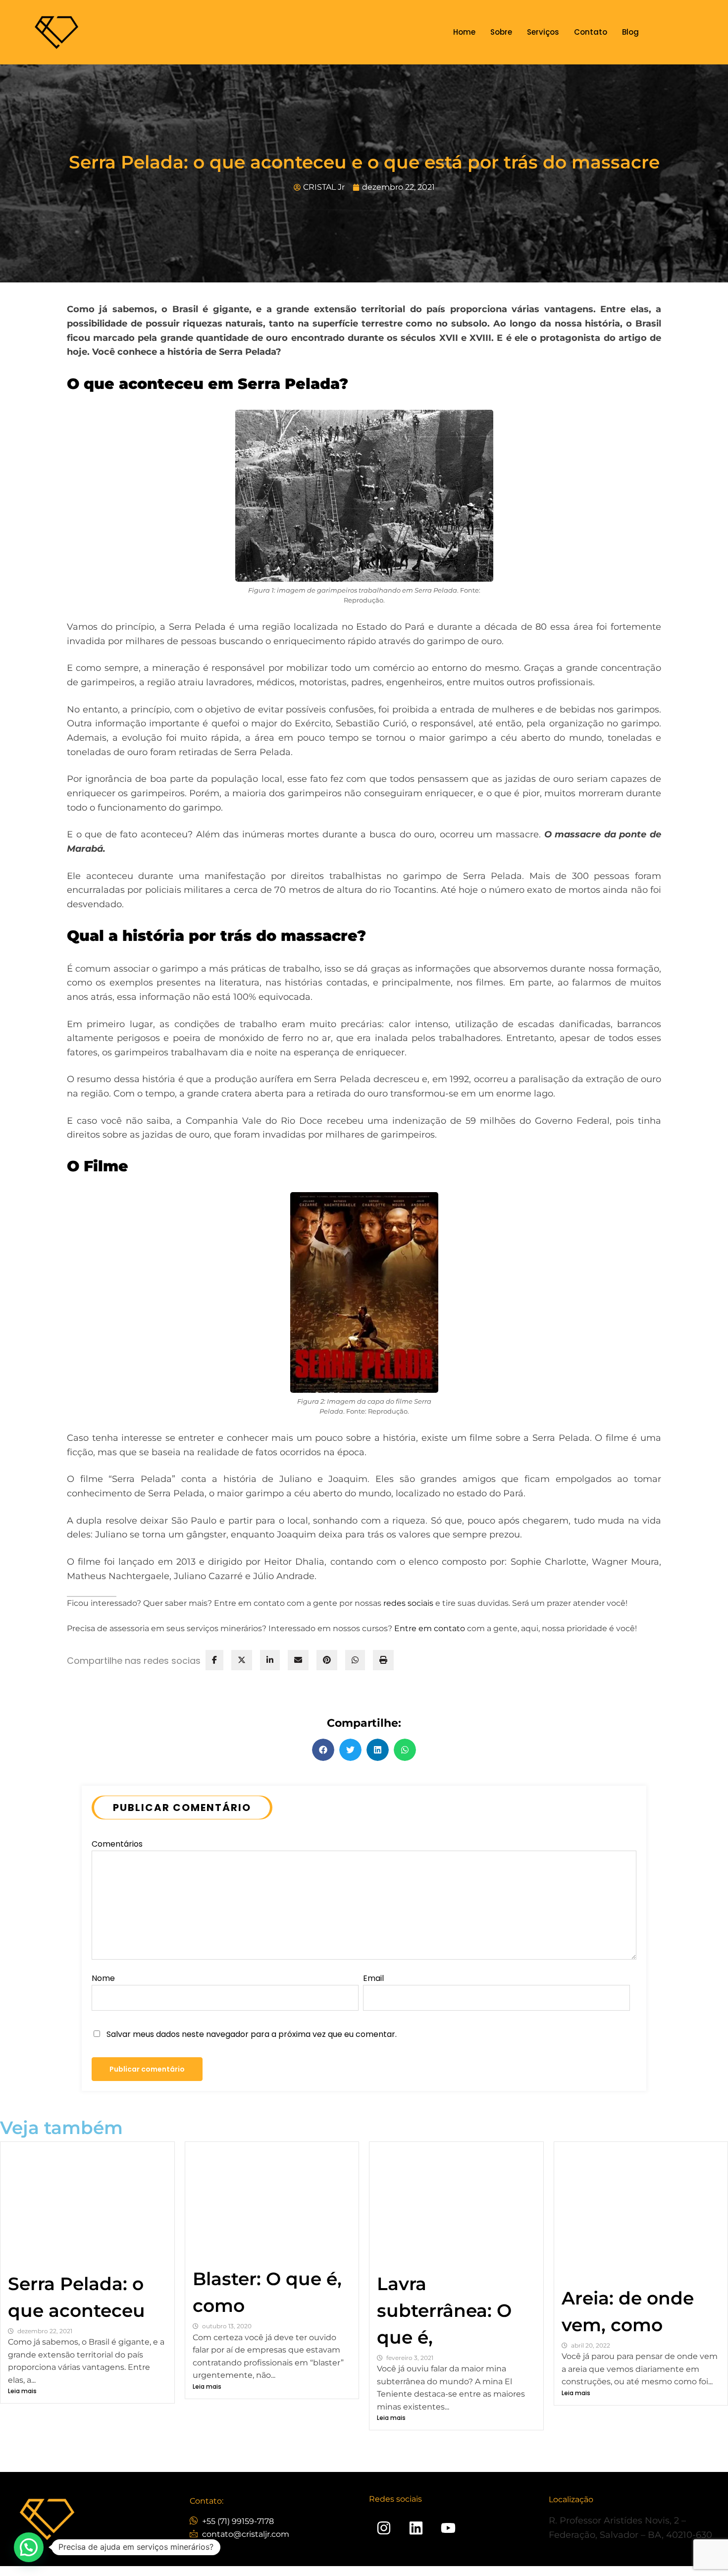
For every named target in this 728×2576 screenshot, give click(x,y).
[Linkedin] (416, 2528)
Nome (103, 1978)
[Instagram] (384, 2528)
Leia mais (22, 2391)
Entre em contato (430, 1628)
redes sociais (408, 1603)
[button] (323, 1750)
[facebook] (214, 1660)
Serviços (543, 32)
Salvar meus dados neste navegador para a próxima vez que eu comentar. (252, 2034)
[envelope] (298, 1660)
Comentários (117, 1844)
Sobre (501, 32)
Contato (591, 32)
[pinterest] (327, 1660)
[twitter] (242, 1660)
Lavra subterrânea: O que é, (444, 2310)
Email (373, 1978)
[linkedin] (270, 1660)
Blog (630, 32)
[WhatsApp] (355, 1660)
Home (464, 32)
